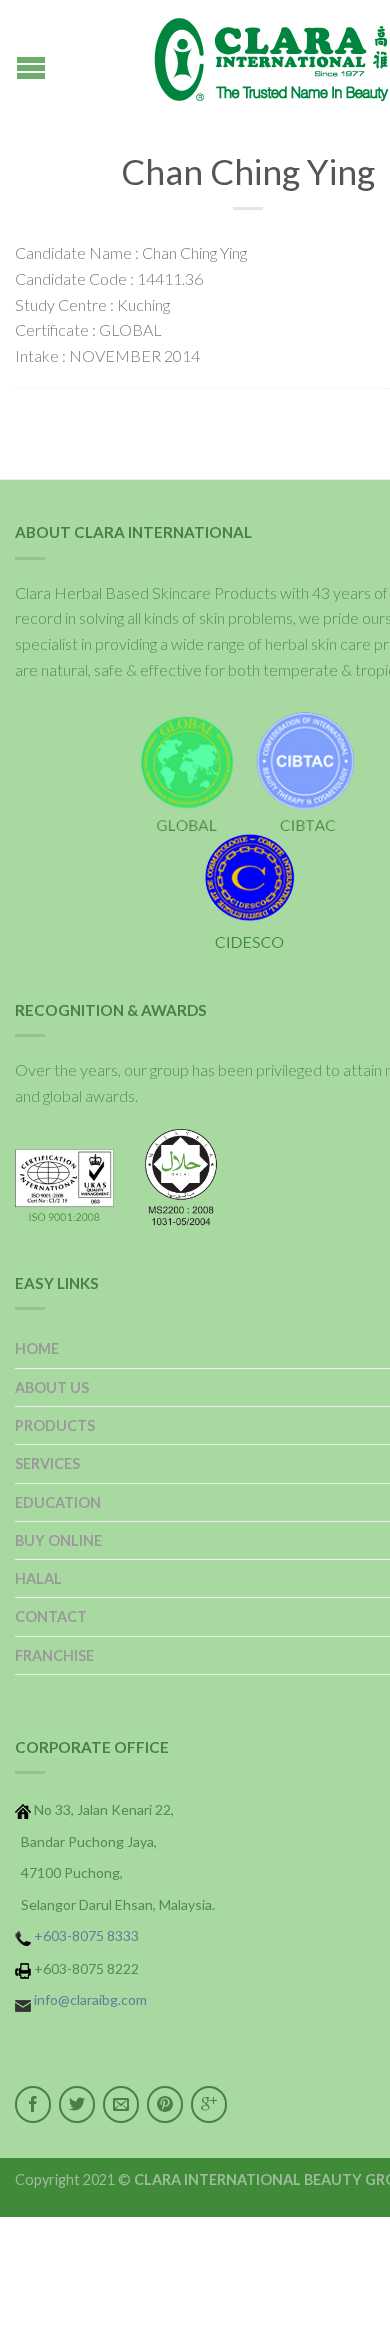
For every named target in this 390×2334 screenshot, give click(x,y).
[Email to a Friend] (121, 2104)
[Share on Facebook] (33, 2104)
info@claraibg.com (90, 1999)
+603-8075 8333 (86, 1935)
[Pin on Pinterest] (165, 2104)
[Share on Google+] (209, 2104)
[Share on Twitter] (77, 2104)
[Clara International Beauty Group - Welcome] (248, 60)
